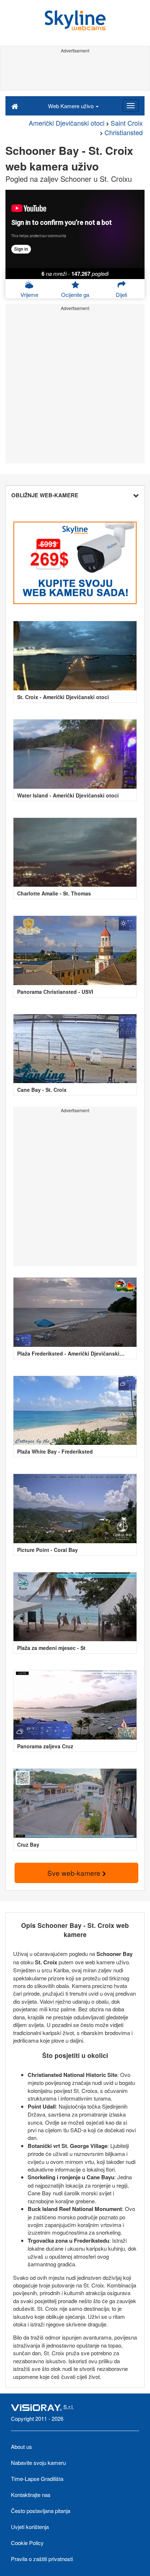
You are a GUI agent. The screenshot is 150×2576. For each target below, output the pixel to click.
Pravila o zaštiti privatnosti (42, 2559)
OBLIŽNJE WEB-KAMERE (45, 495)
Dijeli (121, 295)
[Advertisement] (75, 72)
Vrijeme (29, 295)
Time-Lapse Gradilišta (37, 2479)
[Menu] (131, 106)
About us (21, 2446)
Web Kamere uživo (72, 106)
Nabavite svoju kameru (38, 2463)
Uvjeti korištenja (30, 2527)
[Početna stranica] (15, 106)
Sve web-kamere (75, 1873)
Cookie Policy (27, 2543)
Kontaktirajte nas (31, 2495)
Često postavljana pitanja (41, 2511)
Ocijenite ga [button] (75, 295)
